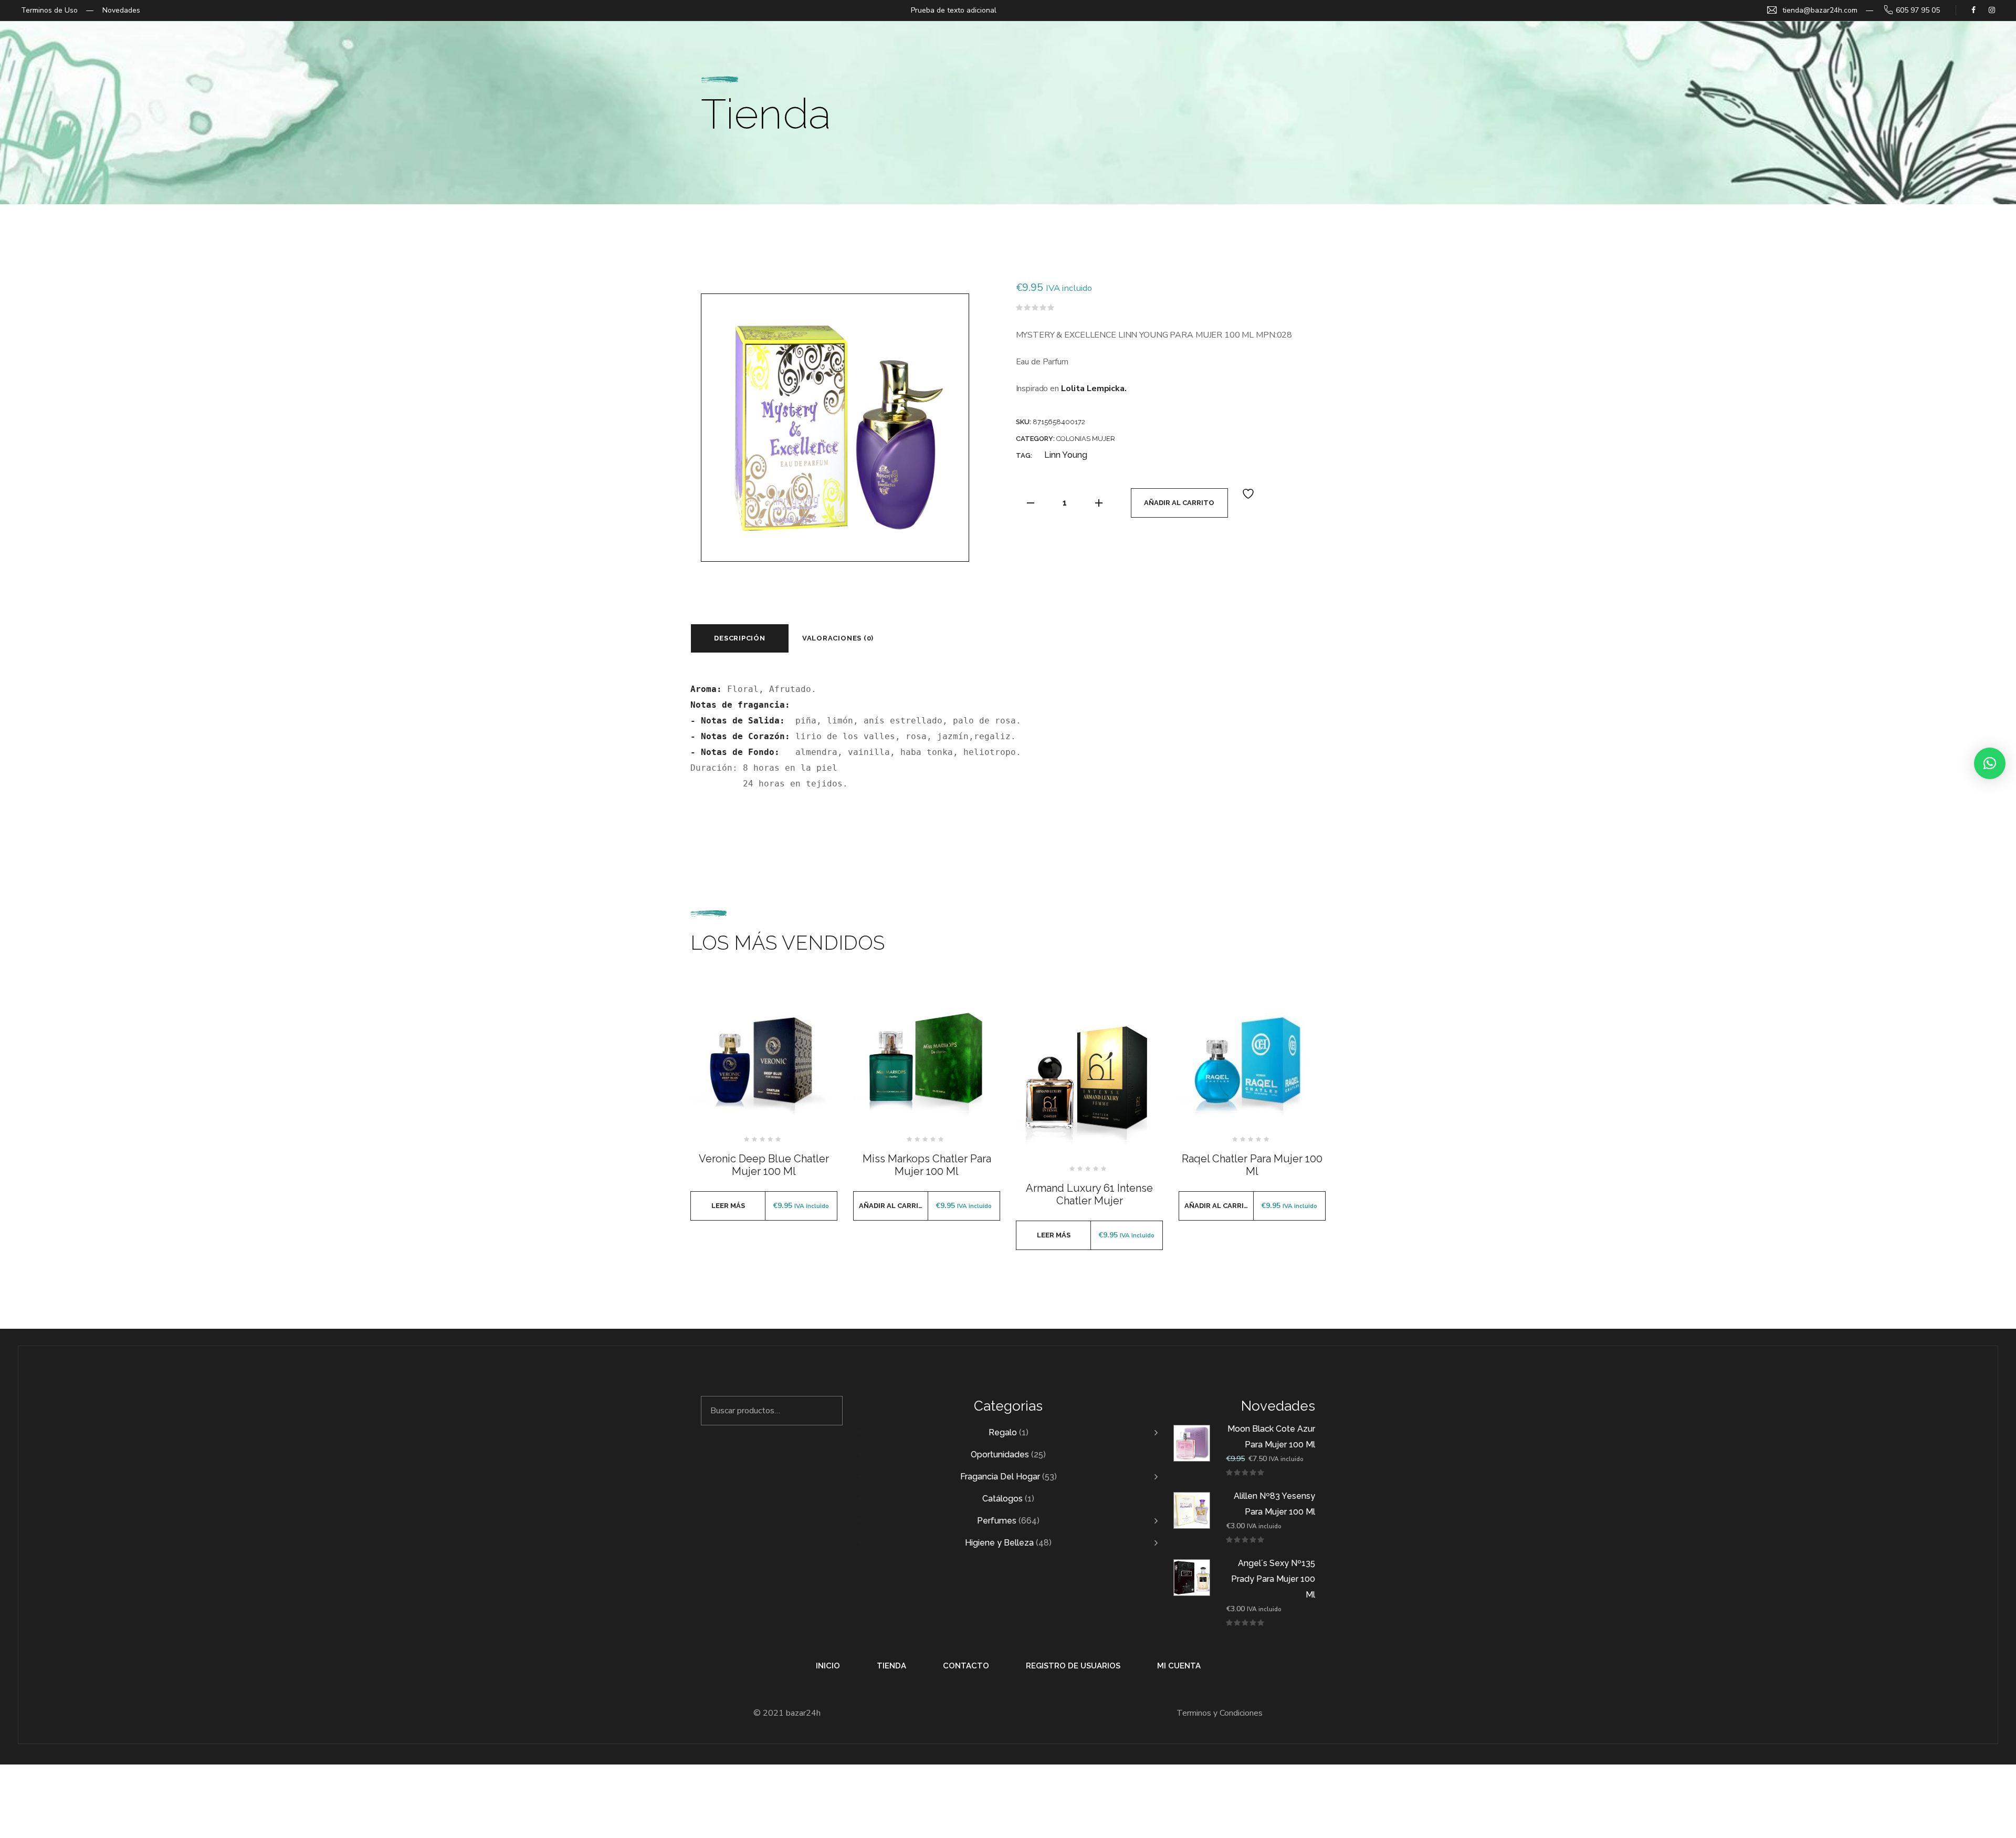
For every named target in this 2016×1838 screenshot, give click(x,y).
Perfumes (997, 1521)
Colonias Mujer (1086, 439)
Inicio (828, 1666)
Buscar (828, 1411)
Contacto (966, 1666)
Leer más (728, 1206)
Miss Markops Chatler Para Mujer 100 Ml (927, 1165)
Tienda (891, 1666)
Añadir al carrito (1179, 503)
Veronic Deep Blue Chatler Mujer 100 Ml (764, 1165)
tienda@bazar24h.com (1820, 10)
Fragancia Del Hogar (1000, 1477)
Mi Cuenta (1179, 1666)
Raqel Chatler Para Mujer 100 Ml (1252, 1165)
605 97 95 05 (1918, 10)
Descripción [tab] (740, 638)
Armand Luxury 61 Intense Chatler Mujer (1089, 1194)
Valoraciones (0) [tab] (838, 638)
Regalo (1003, 1432)
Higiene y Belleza (999, 1543)
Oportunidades (1000, 1454)
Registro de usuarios (1073, 1666)
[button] (1990, 763)
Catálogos (1002, 1499)
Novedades (121, 10)
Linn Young (1066, 455)
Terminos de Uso (49, 10)
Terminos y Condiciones (1220, 1713)
